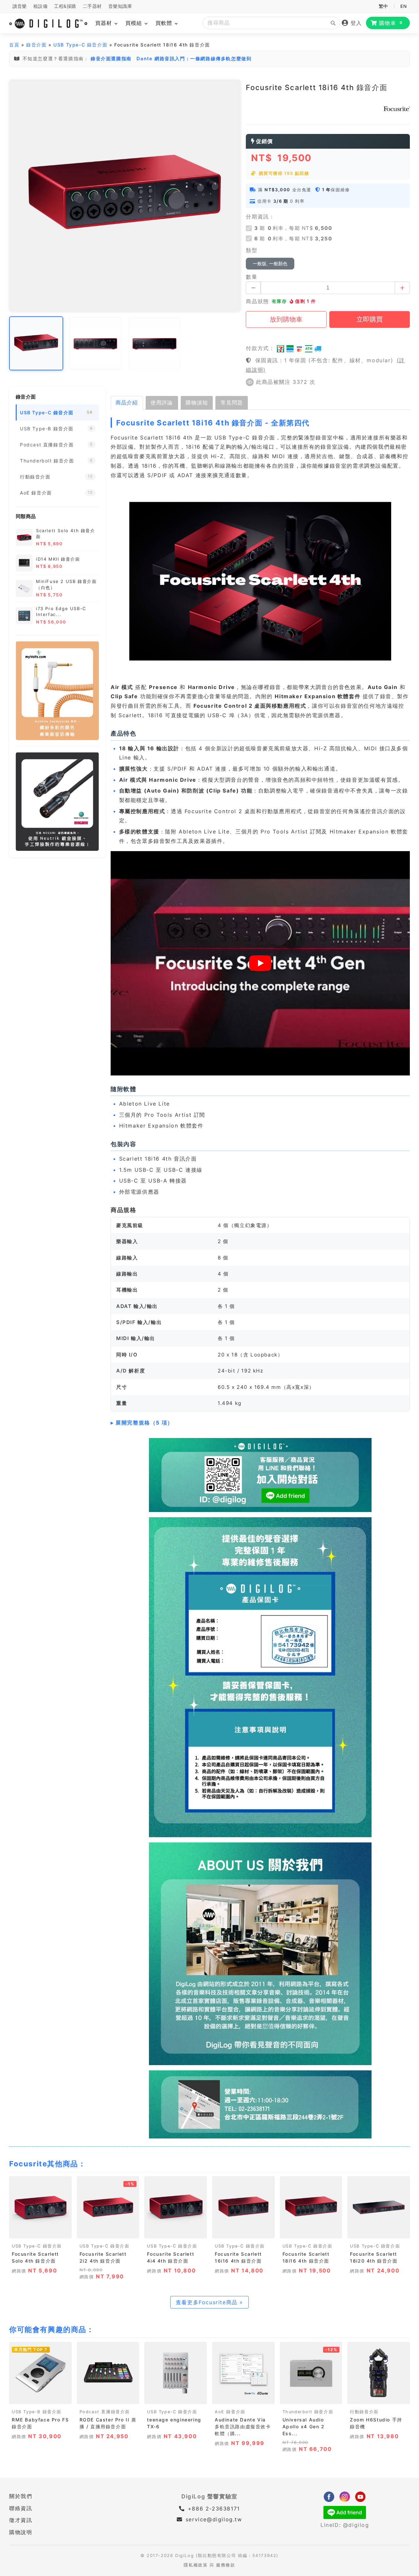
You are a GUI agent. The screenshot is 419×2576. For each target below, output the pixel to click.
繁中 (383, 6)
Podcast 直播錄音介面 (105, 2412)
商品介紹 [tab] (127, 402)
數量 (252, 277)
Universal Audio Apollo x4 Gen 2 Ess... (304, 2427)
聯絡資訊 (21, 2508)
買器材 (105, 23)
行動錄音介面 (364, 2412)
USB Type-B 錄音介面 (37, 2412)
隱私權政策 (196, 2565)
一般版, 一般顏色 (270, 264)
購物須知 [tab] (197, 402)
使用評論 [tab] (162, 402)
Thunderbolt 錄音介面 (308, 2412)
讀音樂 (20, 6)
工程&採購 (65, 6)
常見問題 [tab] (232, 402)
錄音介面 (36, 45)
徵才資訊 (21, 2520)
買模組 (135, 23)
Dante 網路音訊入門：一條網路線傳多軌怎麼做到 (194, 58)
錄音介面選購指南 (111, 58)
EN (403, 6)
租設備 (41, 6)
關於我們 (21, 2496)
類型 (252, 250)
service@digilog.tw (214, 2519)
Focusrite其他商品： (47, 2164)
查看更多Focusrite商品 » (209, 2302)
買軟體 (165, 23)
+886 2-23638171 (213, 2509)
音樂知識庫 (120, 6)
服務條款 (226, 2565)
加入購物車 (40, 2231)
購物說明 (21, 2532)
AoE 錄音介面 (230, 2412)
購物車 (391, 23)
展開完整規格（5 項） (144, 1423)
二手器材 (92, 6)
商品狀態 (257, 301)
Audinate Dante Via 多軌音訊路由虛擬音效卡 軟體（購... (243, 2427)
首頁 (14, 45)
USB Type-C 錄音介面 (80, 45)
